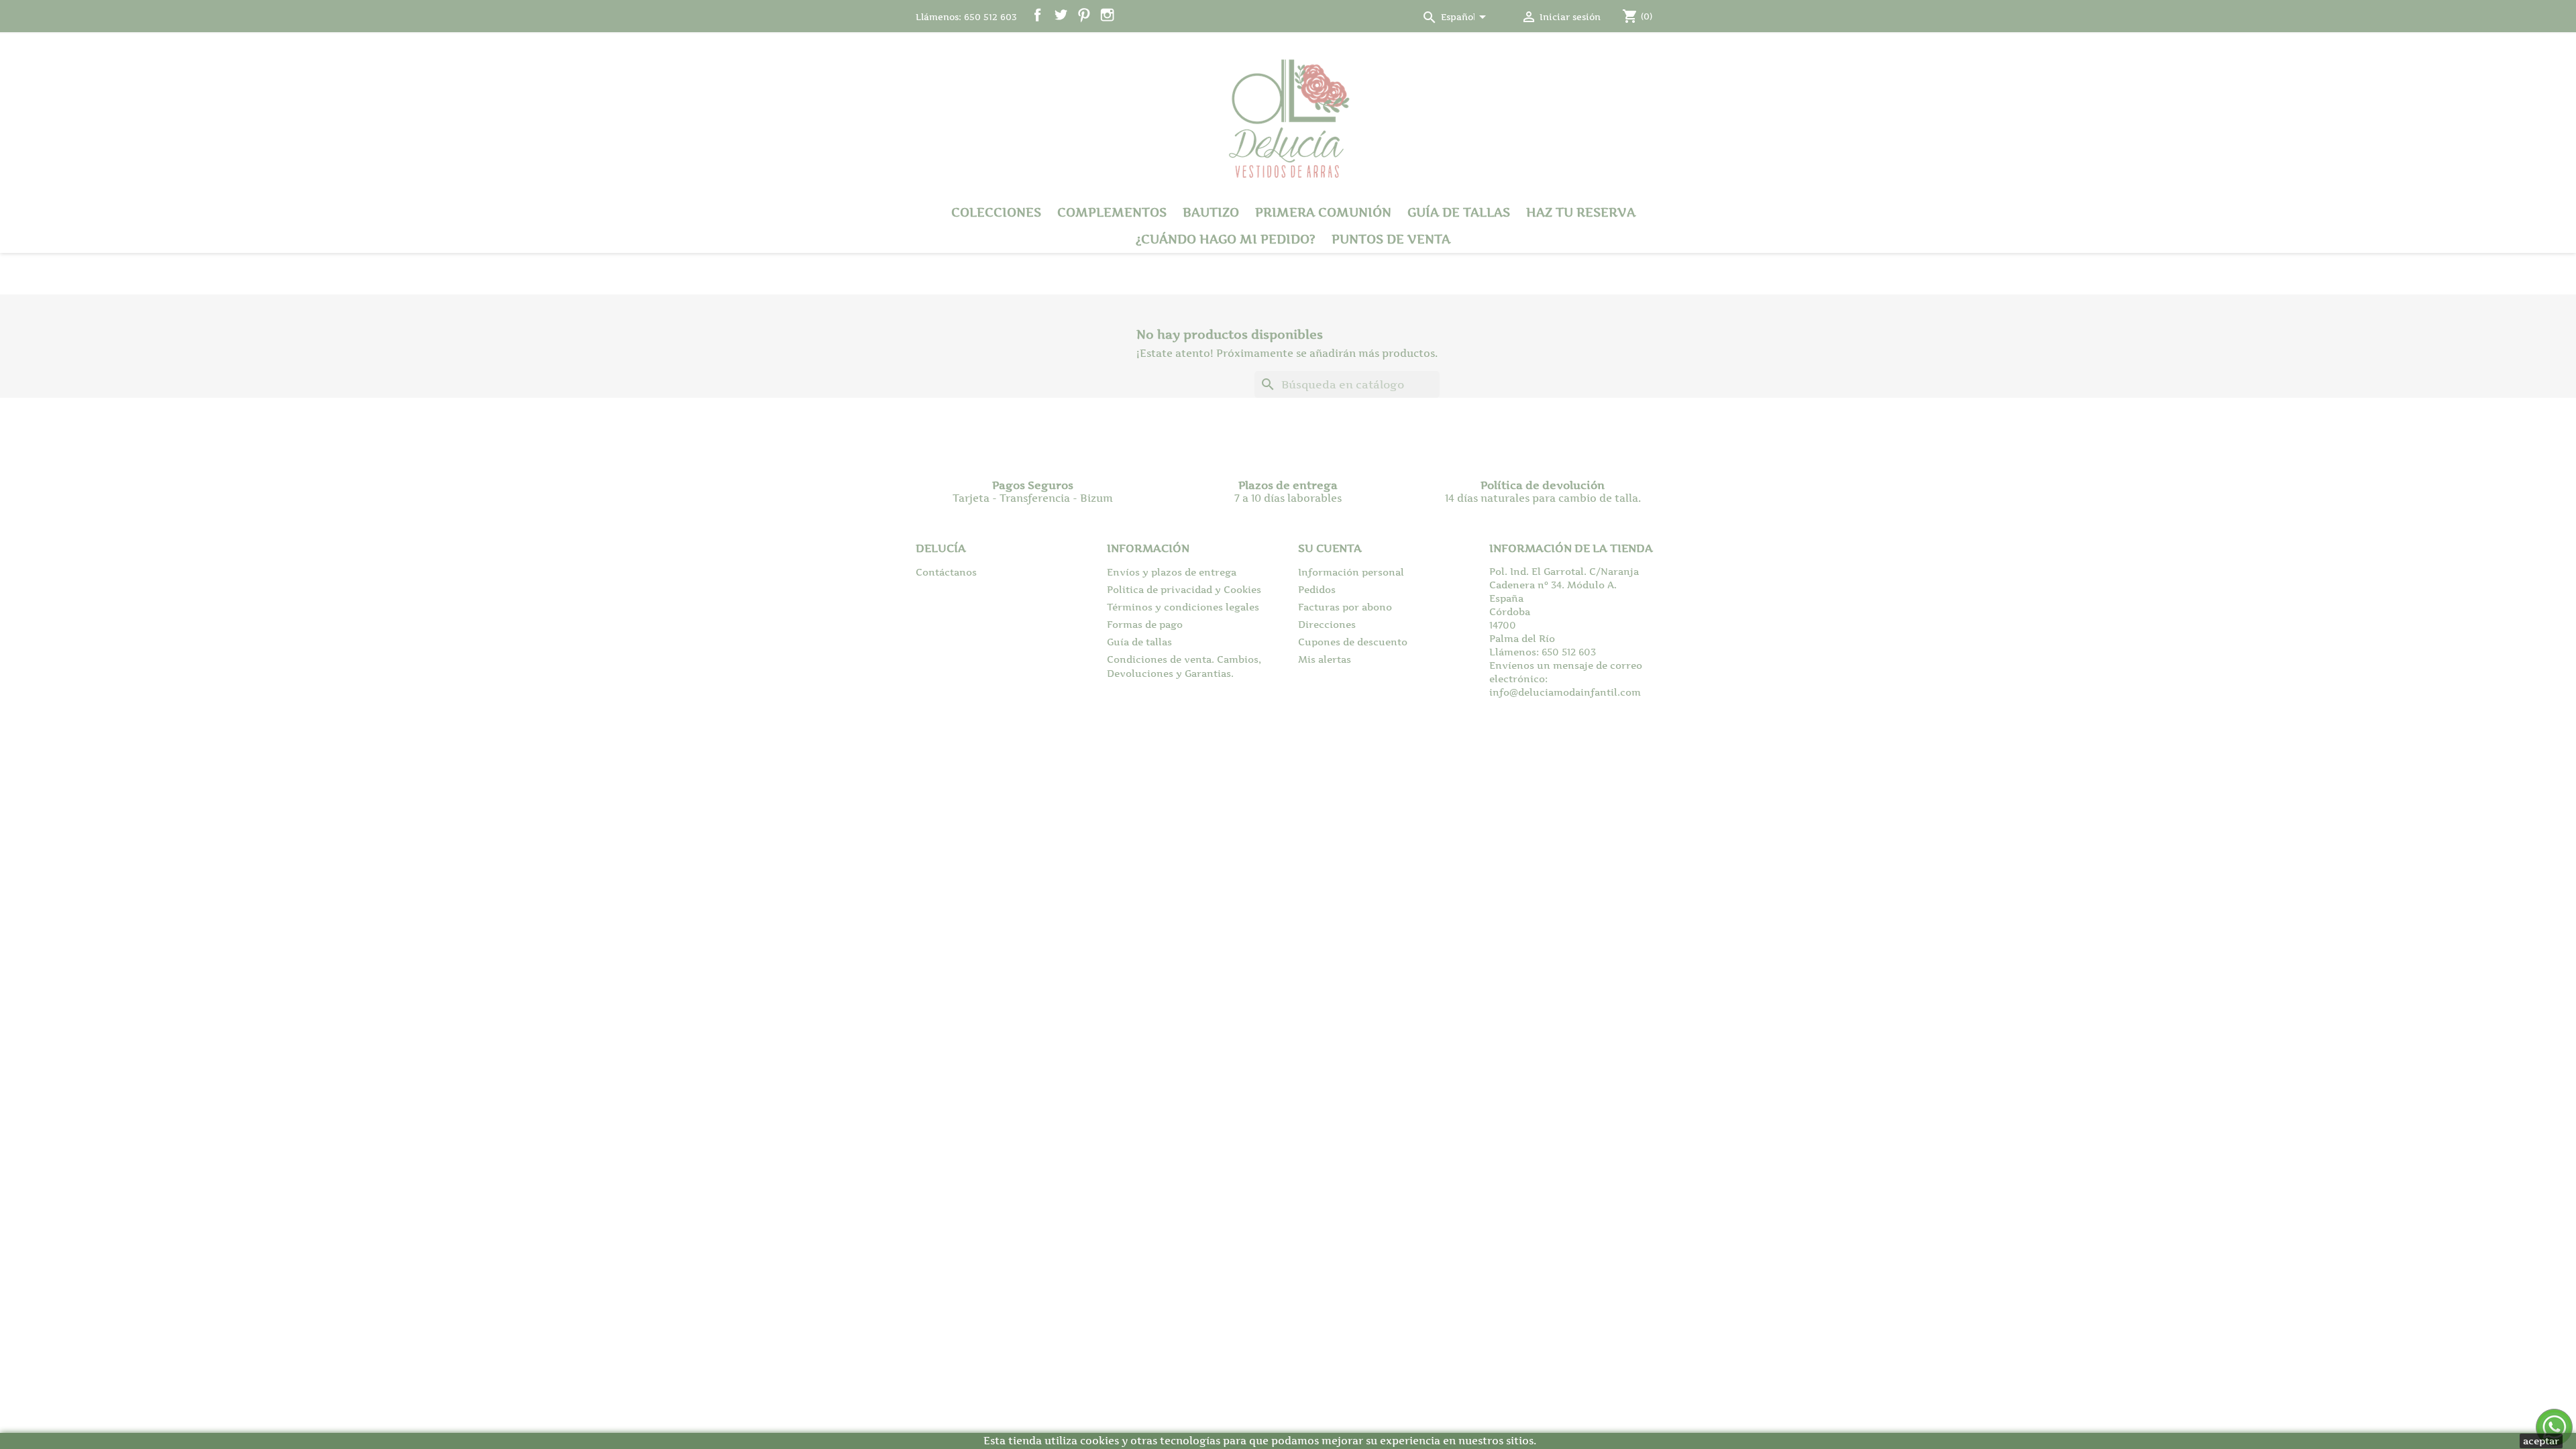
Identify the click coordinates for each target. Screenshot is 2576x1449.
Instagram (1107, 15)
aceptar (2541, 1441)
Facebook (1037, 15)
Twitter (1061, 15)
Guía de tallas (1459, 212)
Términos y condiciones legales (1183, 607)
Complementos (1112, 212)
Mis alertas (1325, 659)
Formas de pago (1145, 624)
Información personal (1351, 572)
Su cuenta (1330, 548)
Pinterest (1084, 15)
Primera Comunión (1323, 212)
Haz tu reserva (1581, 212)
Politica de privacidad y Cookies (1184, 589)
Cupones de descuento (1353, 642)
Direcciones (1327, 624)
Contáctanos (946, 572)
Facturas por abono (1345, 607)
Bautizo (1211, 212)
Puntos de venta (1391, 239)
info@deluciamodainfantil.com (1565, 692)
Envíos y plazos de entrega (1172, 572)
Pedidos (1317, 589)
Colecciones (996, 212)
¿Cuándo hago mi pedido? (1226, 239)
